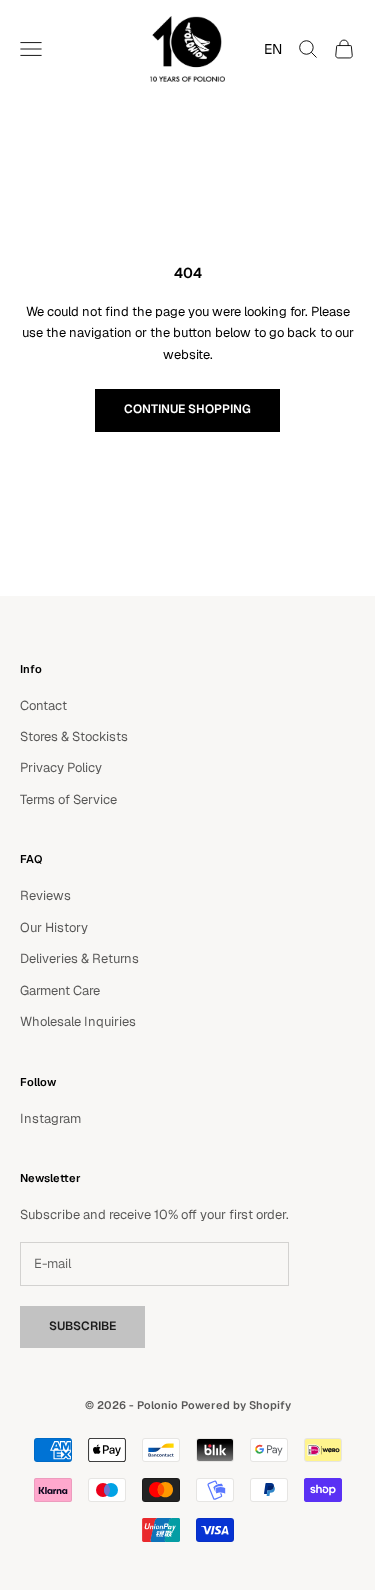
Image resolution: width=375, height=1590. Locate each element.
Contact (43, 705)
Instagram (50, 1118)
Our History (54, 927)
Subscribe (82, 1326)
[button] (268, 49)
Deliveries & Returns (79, 958)
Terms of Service (68, 799)
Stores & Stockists (74, 736)
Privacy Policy (61, 767)
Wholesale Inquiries (78, 1021)
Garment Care (60, 990)
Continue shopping (187, 409)
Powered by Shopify (236, 1405)
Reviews (45, 895)
